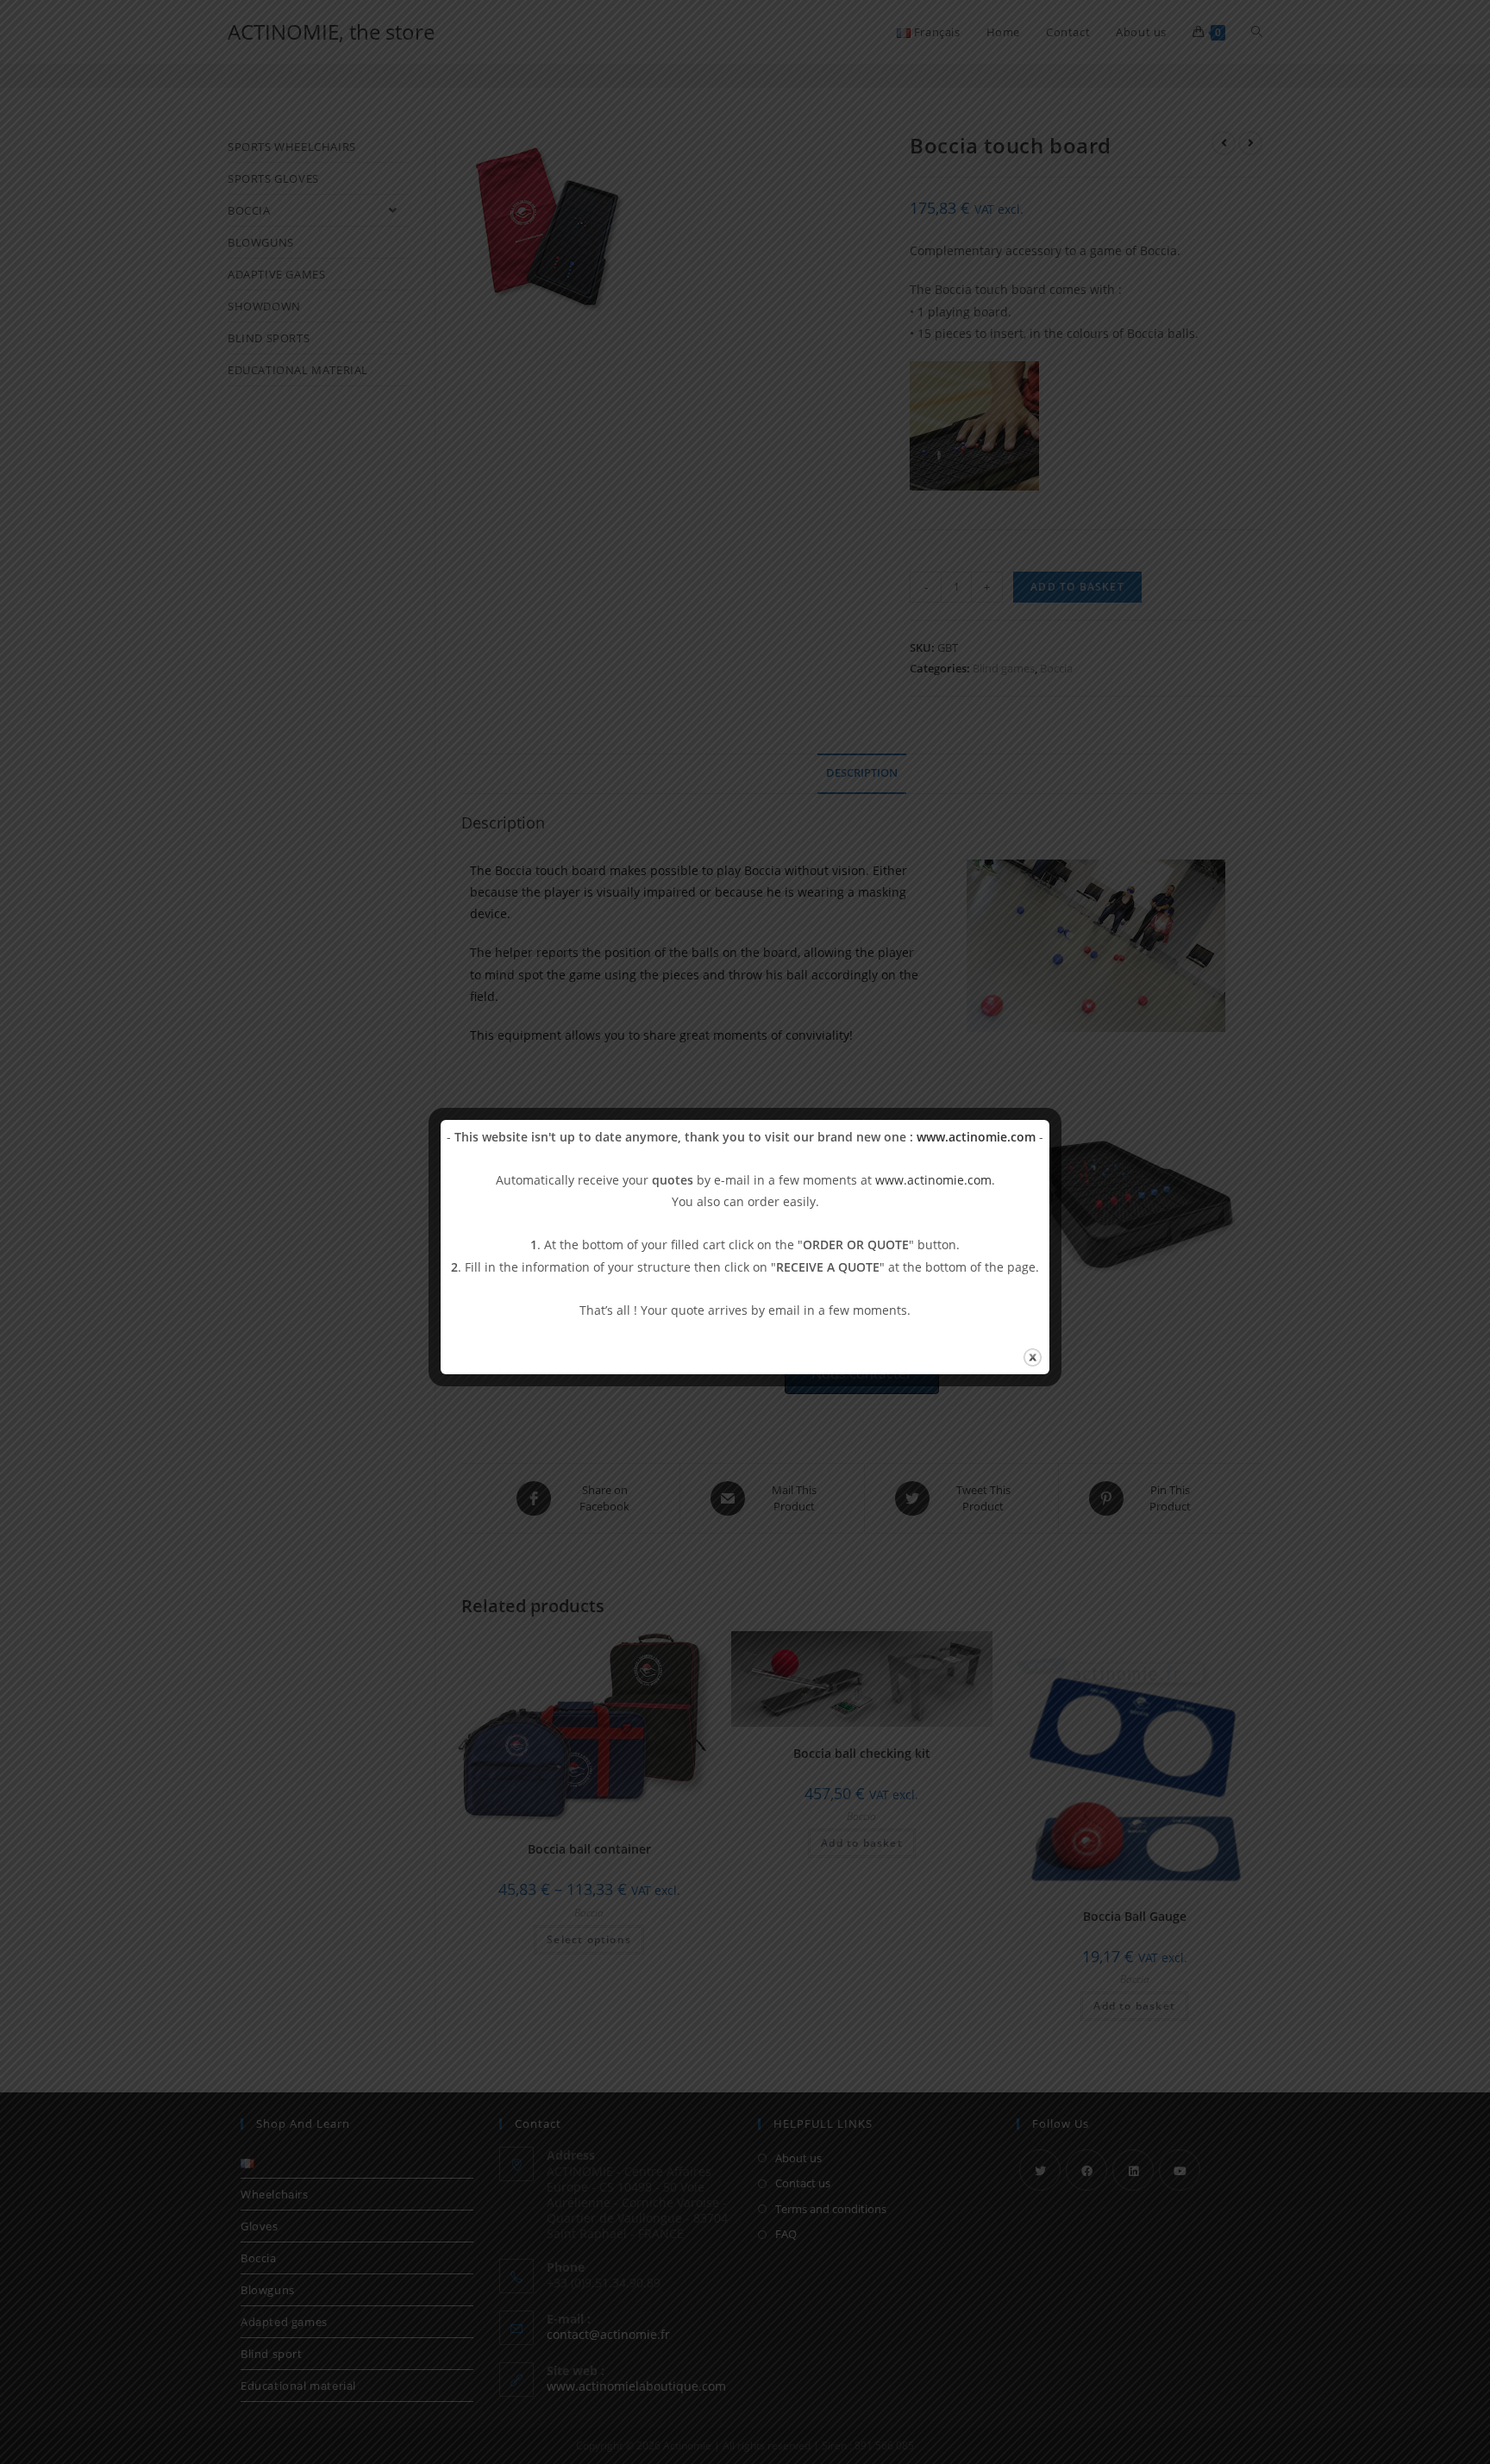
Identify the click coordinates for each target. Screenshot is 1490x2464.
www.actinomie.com (976, 1137)
